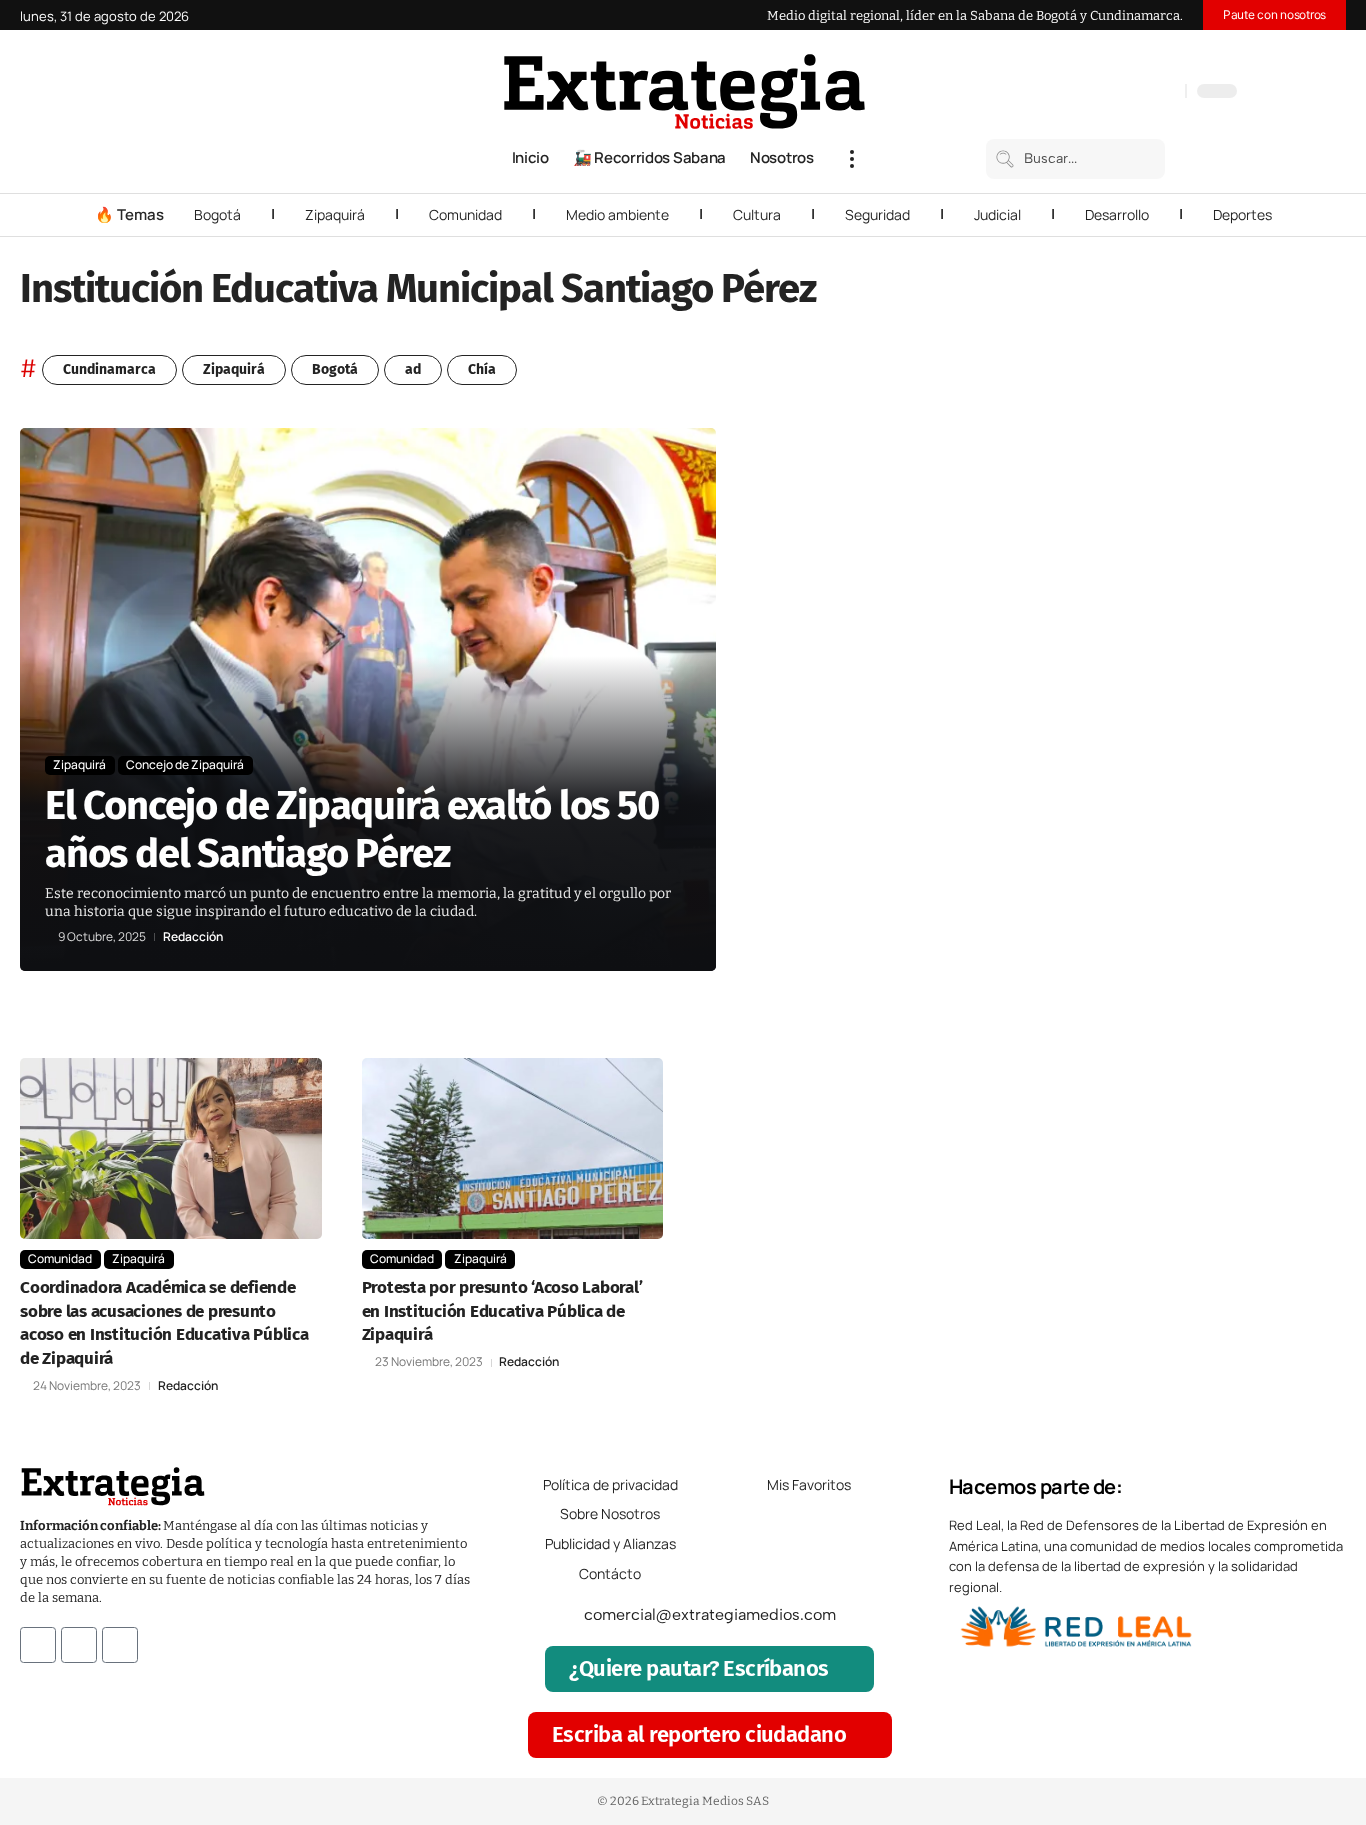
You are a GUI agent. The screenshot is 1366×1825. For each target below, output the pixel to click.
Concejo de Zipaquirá (185, 764)
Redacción (193, 937)
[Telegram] (1145, 93)
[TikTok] (1125, 93)
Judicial (997, 214)
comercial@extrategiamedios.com (710, 1614)
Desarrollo (1117, 214)
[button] (852, 159)
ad (413, 369)
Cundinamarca (109, 369)
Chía (482, 369)
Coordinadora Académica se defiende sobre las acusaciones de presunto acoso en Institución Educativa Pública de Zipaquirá (164, 1323)
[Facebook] (1065, 93)
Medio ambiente (617, 214)
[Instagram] (1105, 93)
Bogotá (217, 214)
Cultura (757, 214)
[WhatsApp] (1165, 93)
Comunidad (465, 214)
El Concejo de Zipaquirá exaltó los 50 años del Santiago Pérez (352, 830)
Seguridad (877, 214)
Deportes (1242, 214)
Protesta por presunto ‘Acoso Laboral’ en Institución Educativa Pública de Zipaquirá (502, 1311)
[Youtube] (120, 1645)
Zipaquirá (335, 214)
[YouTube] (1085, 93)
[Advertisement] (1219, 728)
